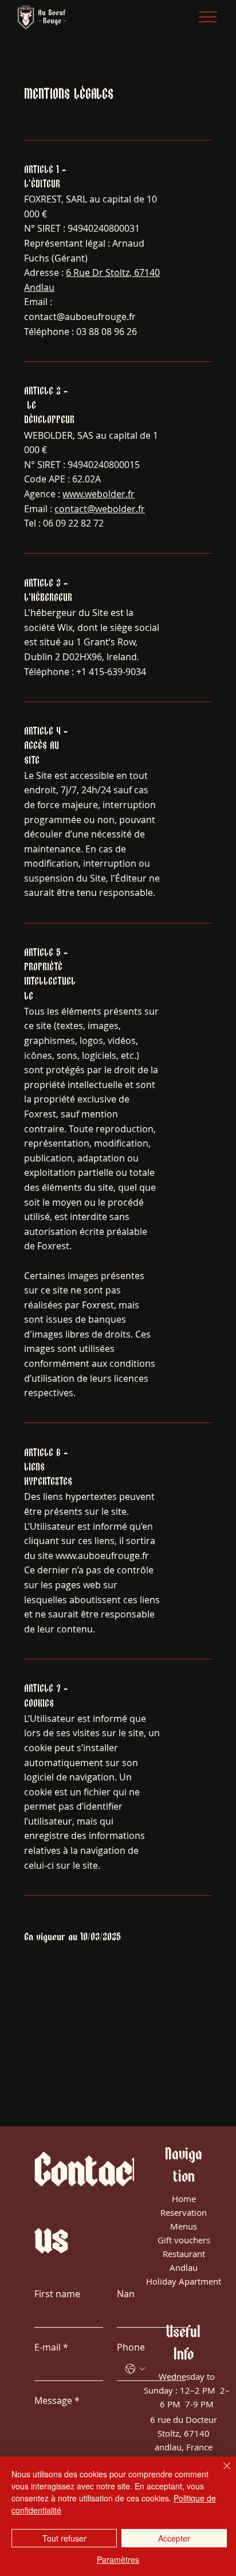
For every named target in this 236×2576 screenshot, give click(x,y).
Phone (131, 2347)
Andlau (184, 2267)
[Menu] (208, 17)
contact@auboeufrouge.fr (80, 317)
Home (184, 2199)
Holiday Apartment (184, 2281)
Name (130, 2294)
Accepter (174, 2538)
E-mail (51, 2347)
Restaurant (184, 2254)
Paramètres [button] (118, 2559)
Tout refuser (64, 2538)
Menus (184, 2226)
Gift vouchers (184, 2240)
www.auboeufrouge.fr (102, 1556)
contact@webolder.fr (100, 509)
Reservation (184, 2212)
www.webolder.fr (99, 494)
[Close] (220, 2473)
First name (57, 2294)
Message (57, 2400)
